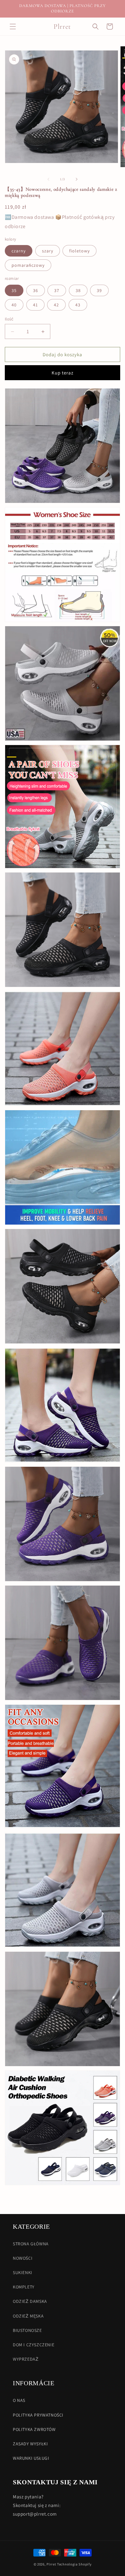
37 (57, 290)
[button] (13, 27)
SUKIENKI (23, 2272)
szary (48, 251)
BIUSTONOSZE (27, 2330)
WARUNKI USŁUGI (31, 2458)
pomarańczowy (28, 265)
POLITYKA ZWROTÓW (34, 2429)
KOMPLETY (24, 2287)
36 (36, 290)
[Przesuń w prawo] (77, 179)
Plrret (51, 2564)
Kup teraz (63, 373)
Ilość (9, 319)
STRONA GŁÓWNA (31, 2244)
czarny (19, 251)
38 (78, 290)
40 (14, 305)
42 (56, 305)
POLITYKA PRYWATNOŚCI (38, 2415)
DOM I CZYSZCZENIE (33, 2345)
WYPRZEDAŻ (26, 2359)
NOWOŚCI (23, 2258)
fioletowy (79, 251)
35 (14, 290)
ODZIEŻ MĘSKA (28, 2316)
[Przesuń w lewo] (48, 179)
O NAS (19, 2400)
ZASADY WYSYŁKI (30, 2444)
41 (35, 305)
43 (78, 305)
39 (99, 290)
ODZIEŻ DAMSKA (30, 2301)
